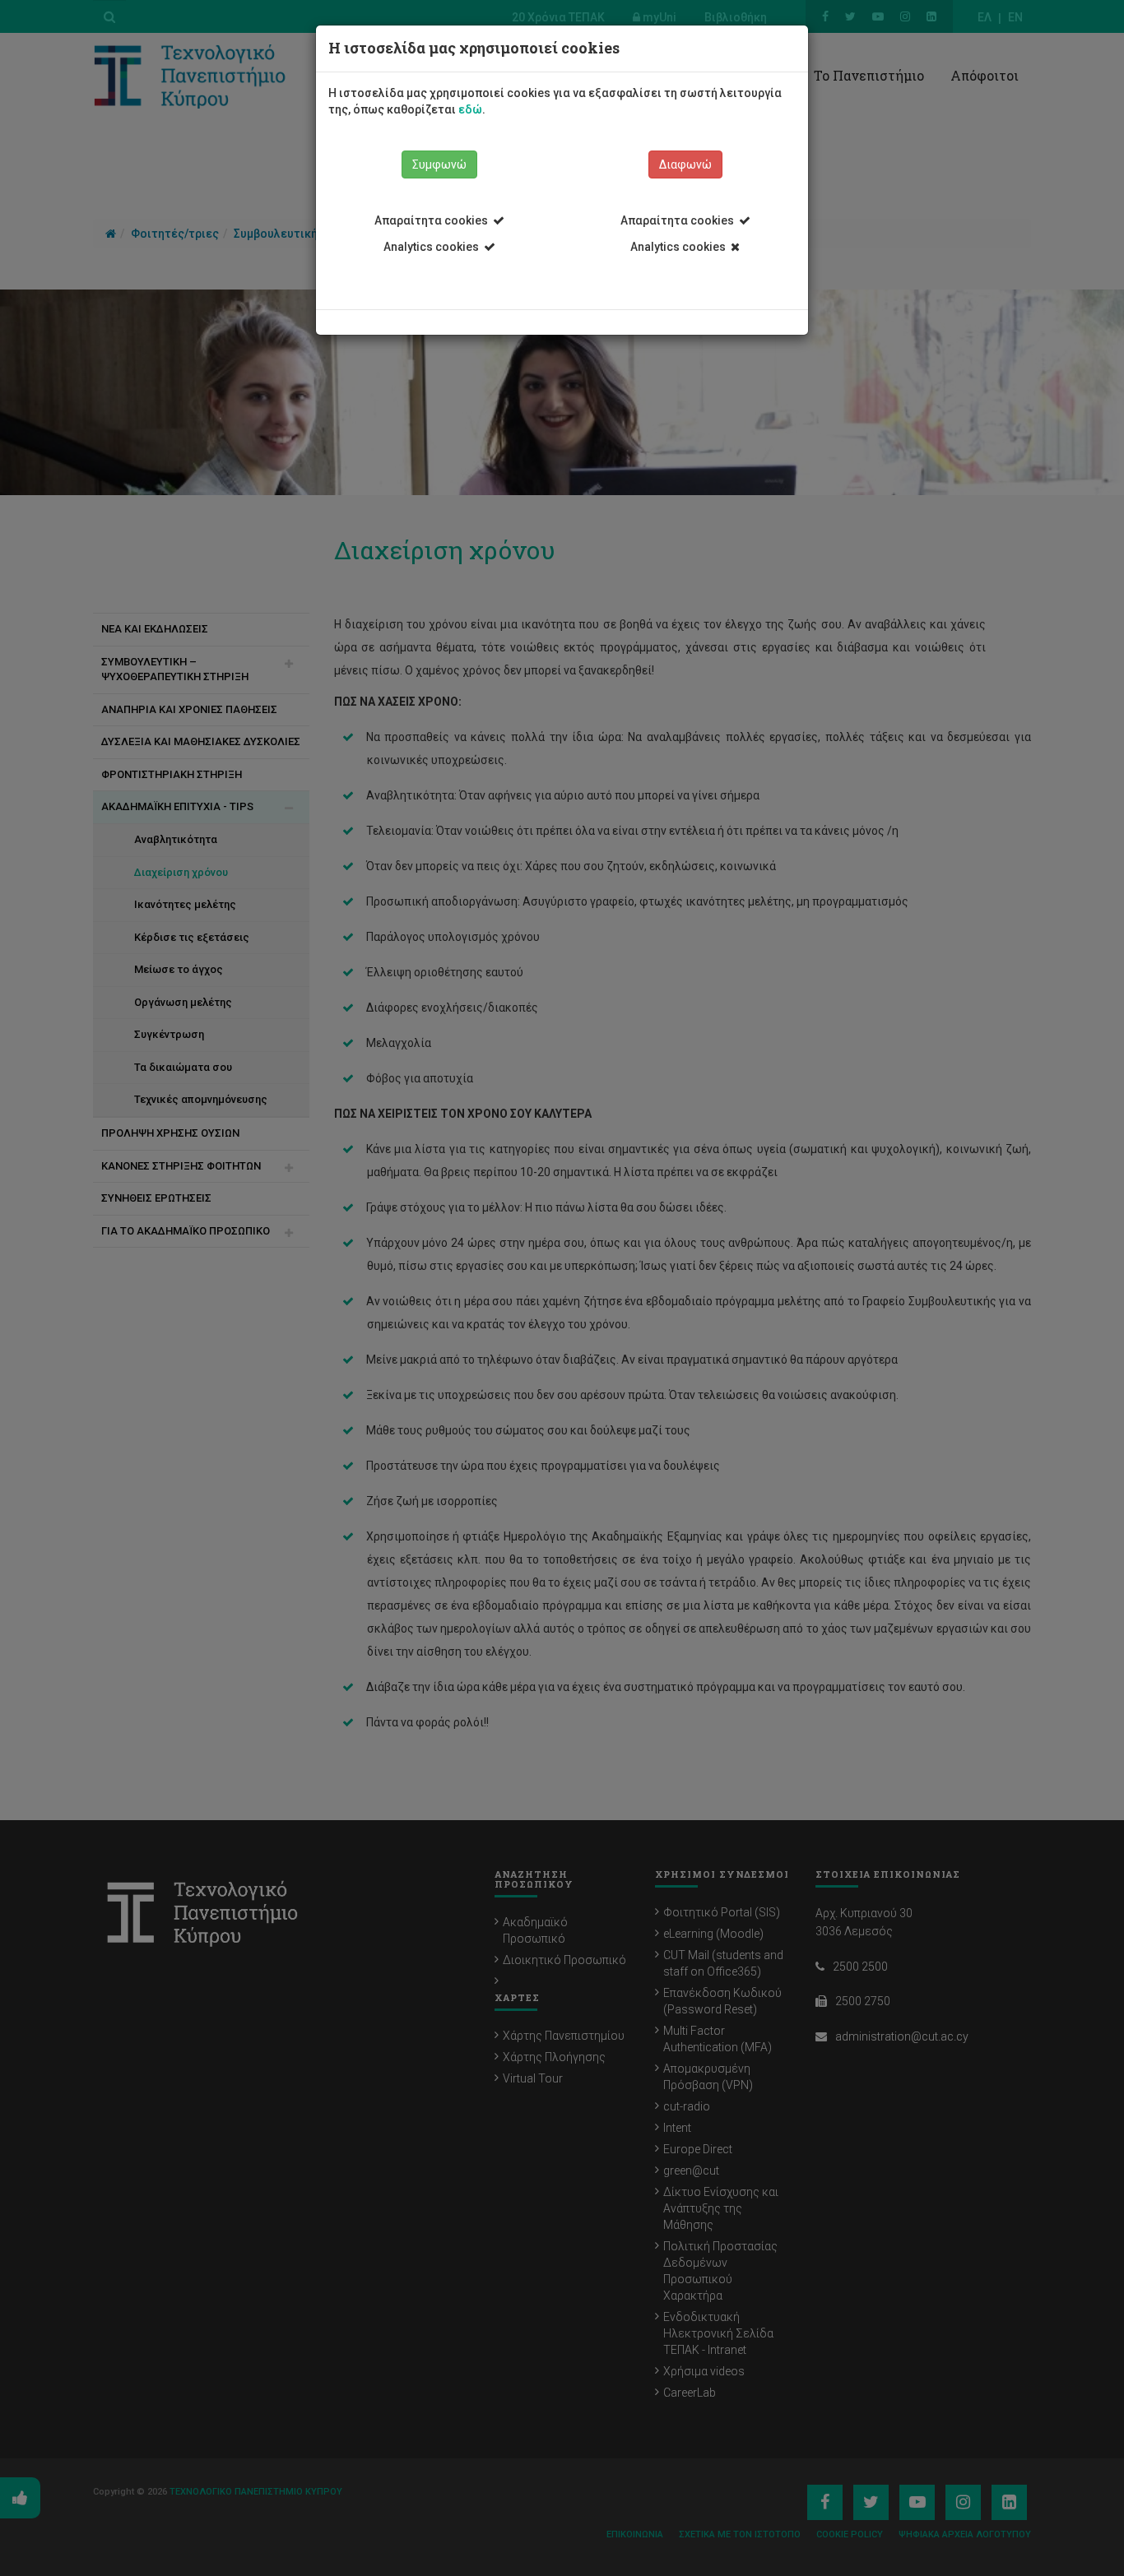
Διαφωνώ (685, 164)
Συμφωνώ (439, 164)
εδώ (470, 109)
